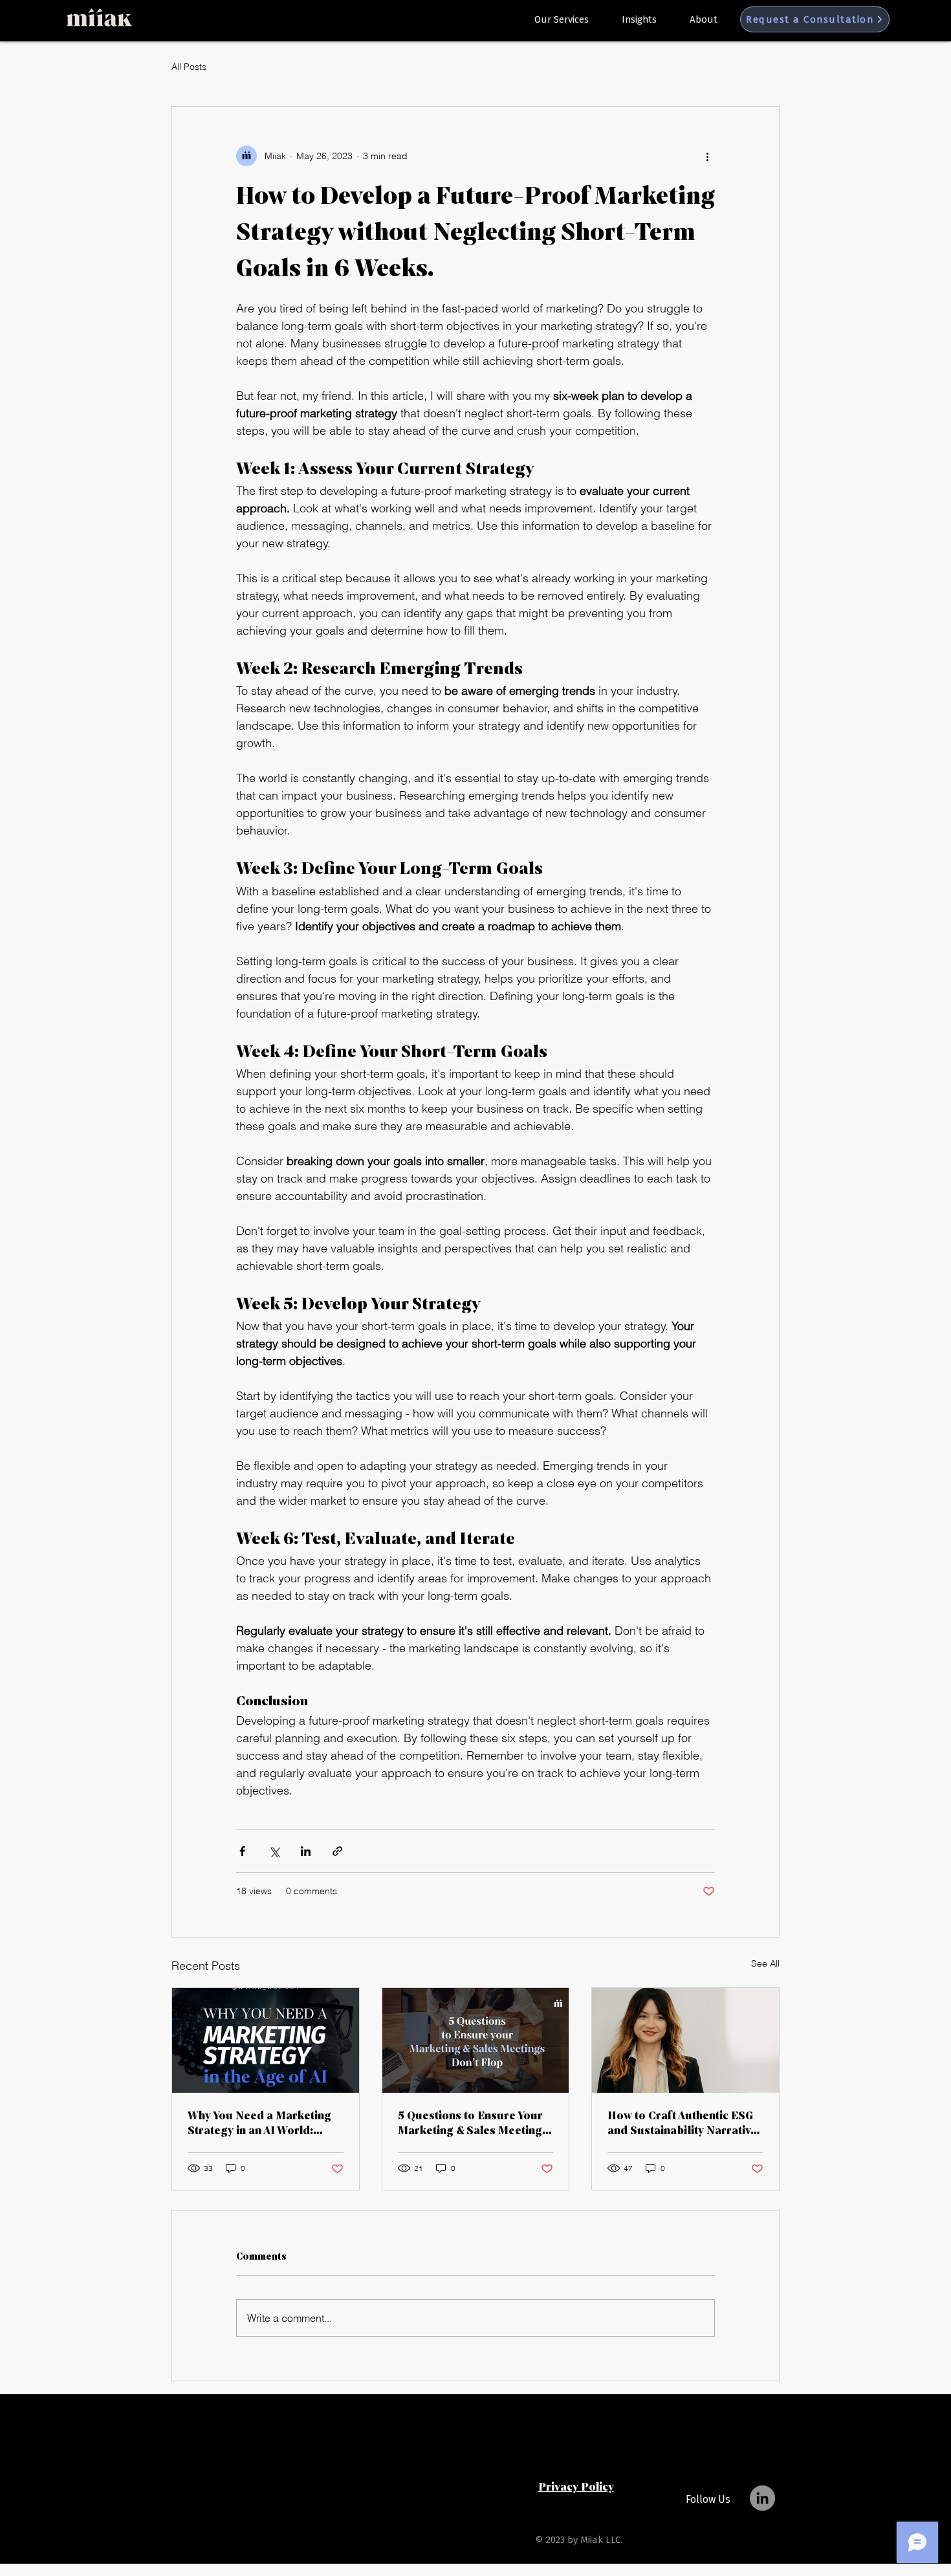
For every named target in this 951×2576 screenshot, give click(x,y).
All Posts (189, 67)
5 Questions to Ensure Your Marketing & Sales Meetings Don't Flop (473, 2123)
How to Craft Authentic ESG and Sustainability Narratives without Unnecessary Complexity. (685, 2123)
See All (765, 1963)
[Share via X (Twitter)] (274, 1851)
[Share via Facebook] (242, 1851)
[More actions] (707, 156)
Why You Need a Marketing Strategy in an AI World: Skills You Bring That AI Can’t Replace (265, 2123)
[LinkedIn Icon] (762, 2498)
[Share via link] (337, 1851)
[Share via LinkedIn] (306, 1851)
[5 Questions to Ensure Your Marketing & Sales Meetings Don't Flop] (476, 2040)
